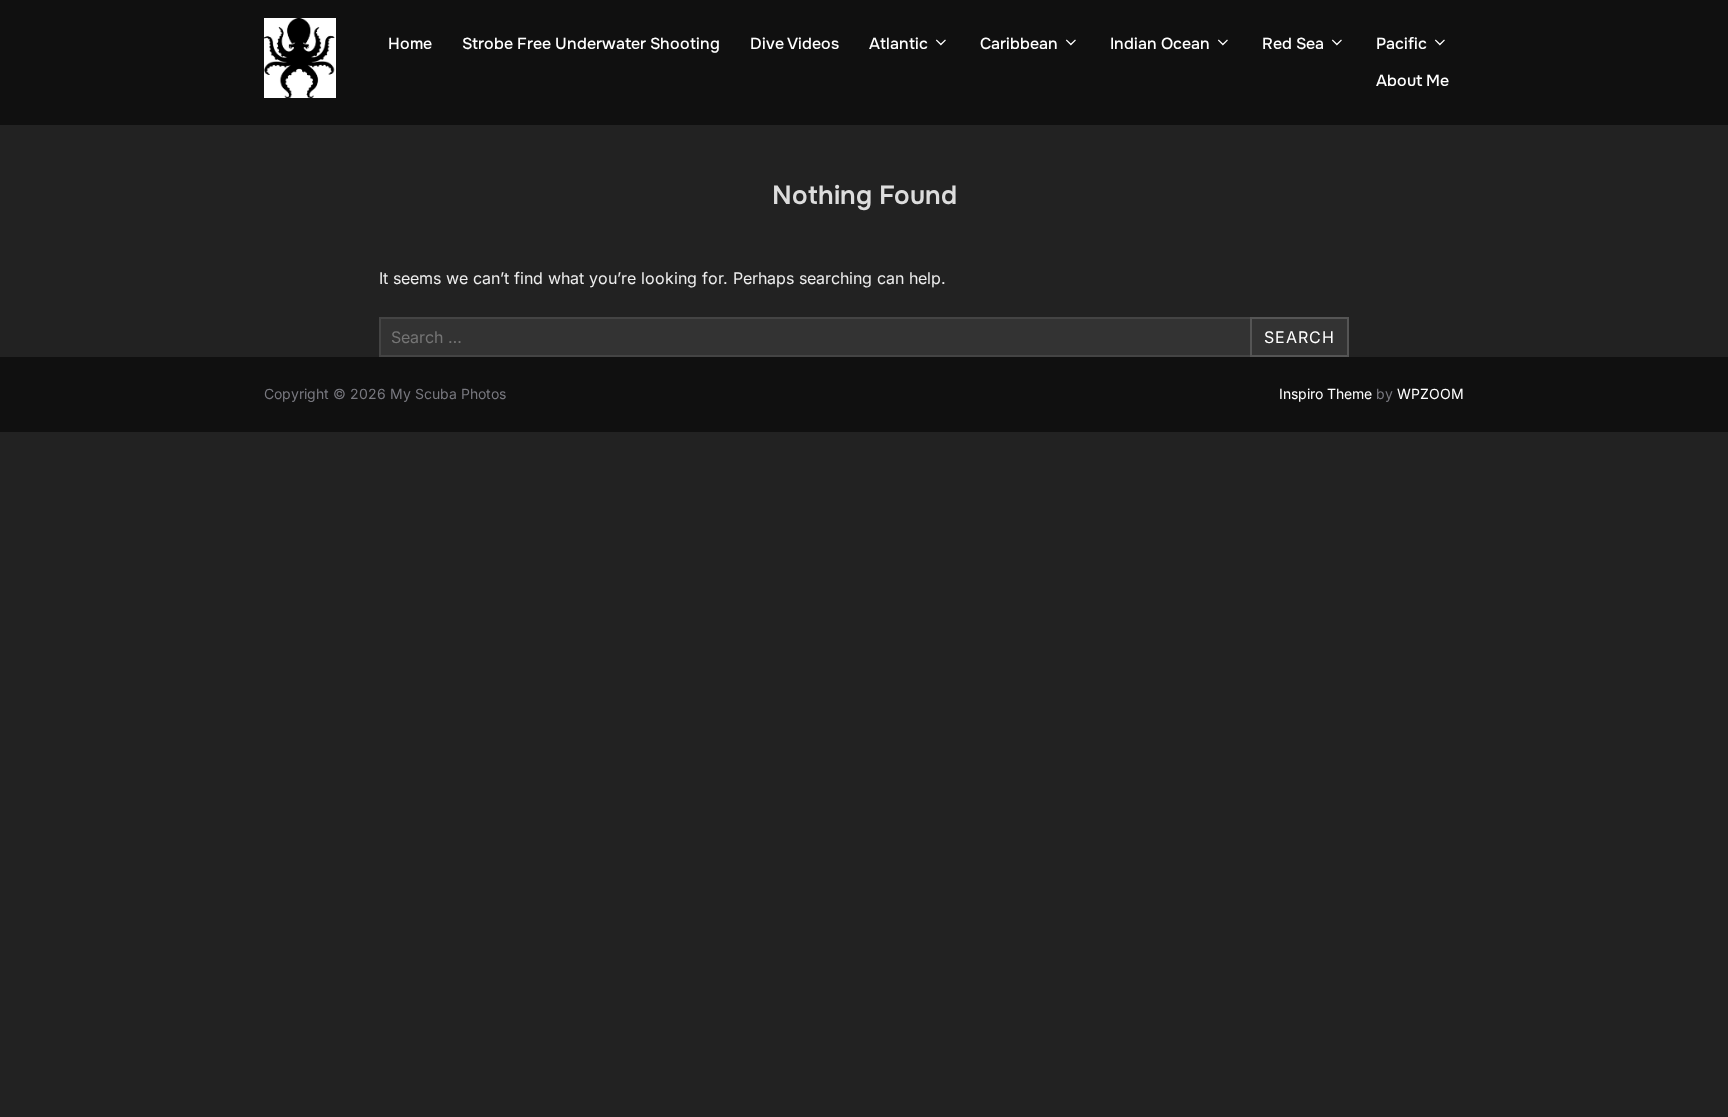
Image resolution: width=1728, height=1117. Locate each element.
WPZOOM (1430, 393)
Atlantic (898, 43)
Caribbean (1019, 43)
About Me (1412, 80)
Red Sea (1293, 43)
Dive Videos (794, 43)
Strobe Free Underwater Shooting (591, 43)
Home (410, 43)
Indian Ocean (1160, 43)
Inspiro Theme (1325, 393)
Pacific (1401, 43)
